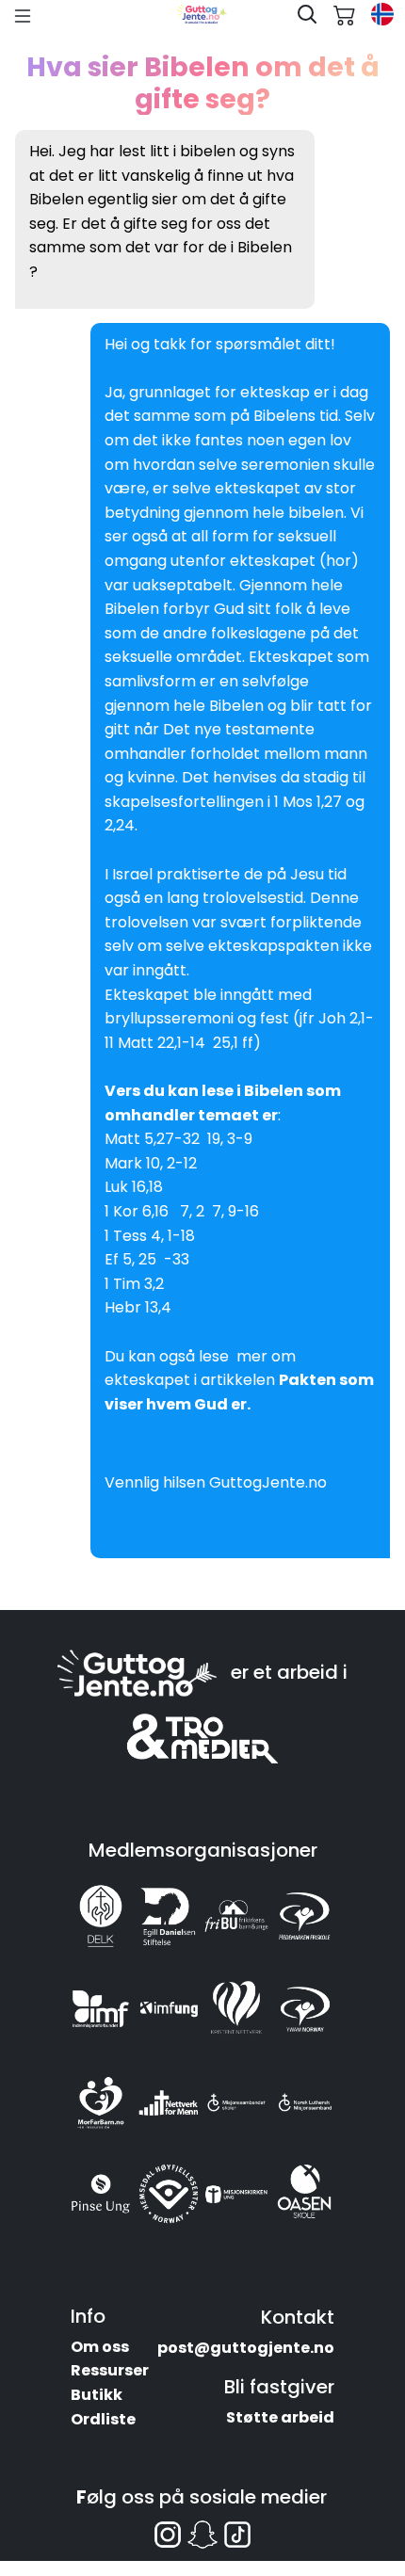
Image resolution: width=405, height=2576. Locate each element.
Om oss (100, 2347)
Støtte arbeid (280, 2417)
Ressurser (110, 2370)
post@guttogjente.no (246, 2348)
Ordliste (103, 2419)
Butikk (97, 2395)
